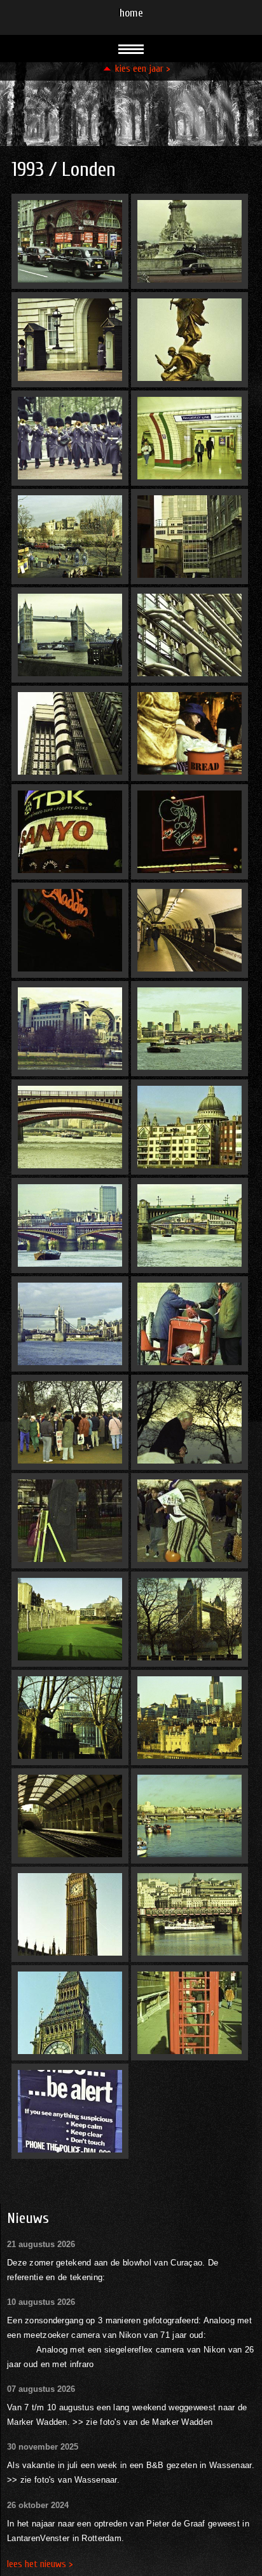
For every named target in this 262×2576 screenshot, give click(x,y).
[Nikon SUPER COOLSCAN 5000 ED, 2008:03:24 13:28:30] (70, 241)
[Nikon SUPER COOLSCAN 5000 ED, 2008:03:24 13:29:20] (190, 1422)
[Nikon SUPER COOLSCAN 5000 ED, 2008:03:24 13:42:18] (190, 1324)
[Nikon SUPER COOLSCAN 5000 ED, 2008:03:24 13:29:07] (70, 1225)
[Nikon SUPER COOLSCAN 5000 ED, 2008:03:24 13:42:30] (70, 1914)
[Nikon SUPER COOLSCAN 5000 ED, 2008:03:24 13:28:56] (190, 930)
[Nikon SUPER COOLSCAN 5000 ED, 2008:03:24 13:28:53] (190, 733)
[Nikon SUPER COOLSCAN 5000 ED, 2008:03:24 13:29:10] (190, 1225)
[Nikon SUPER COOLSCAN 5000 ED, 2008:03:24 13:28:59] (70, 1029)
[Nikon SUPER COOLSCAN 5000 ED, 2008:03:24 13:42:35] (70, 2013)
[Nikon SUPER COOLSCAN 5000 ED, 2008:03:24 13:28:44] (190, 438)
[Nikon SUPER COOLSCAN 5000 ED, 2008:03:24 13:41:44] (190, 537)
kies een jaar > (143, 69)
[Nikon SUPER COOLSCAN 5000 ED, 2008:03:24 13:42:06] (190, 832)
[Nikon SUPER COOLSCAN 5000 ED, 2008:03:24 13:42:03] (70, 832)
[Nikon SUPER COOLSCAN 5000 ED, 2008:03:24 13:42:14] (190, 1127)
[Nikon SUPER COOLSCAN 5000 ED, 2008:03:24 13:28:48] (70, 537)
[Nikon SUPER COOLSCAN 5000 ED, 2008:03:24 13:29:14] (70, 1324)
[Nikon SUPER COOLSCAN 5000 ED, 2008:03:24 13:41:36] (190, 241)
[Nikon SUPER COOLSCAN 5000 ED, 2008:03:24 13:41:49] (190, 635)
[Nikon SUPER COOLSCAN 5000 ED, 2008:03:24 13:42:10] (70, 930)
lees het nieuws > (40, 2564)
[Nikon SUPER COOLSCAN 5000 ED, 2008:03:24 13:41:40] (190, 340)
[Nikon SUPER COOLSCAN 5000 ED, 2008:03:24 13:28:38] (70, 340)
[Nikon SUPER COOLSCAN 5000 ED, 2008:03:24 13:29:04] (70, 1127)
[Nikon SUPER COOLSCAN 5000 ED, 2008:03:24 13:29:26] (190, 1619)
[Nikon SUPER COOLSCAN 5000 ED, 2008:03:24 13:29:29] (70, 1718)
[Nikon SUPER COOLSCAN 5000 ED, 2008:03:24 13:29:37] (70, 1816)
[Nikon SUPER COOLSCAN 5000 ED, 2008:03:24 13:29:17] (70, 1422)
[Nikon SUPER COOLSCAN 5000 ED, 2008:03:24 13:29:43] (190, 1914)
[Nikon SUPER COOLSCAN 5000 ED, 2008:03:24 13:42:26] (190, 1521)
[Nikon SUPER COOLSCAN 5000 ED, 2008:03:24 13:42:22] (70, 1521)
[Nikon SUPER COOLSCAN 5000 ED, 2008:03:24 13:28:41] (70, 438)
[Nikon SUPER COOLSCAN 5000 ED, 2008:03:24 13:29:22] (70, 1619)
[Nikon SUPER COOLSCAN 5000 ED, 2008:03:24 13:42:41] (70, 2111)
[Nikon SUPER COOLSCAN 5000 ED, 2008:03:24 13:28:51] (70, 635)
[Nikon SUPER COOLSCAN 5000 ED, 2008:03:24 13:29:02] (190, 1029)
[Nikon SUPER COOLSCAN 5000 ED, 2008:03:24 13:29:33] (190, 1718)
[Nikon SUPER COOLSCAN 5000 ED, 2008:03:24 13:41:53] (70, 733)
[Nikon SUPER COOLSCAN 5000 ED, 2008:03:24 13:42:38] (190, 2013)
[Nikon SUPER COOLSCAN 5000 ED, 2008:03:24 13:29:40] (190, 1816)
